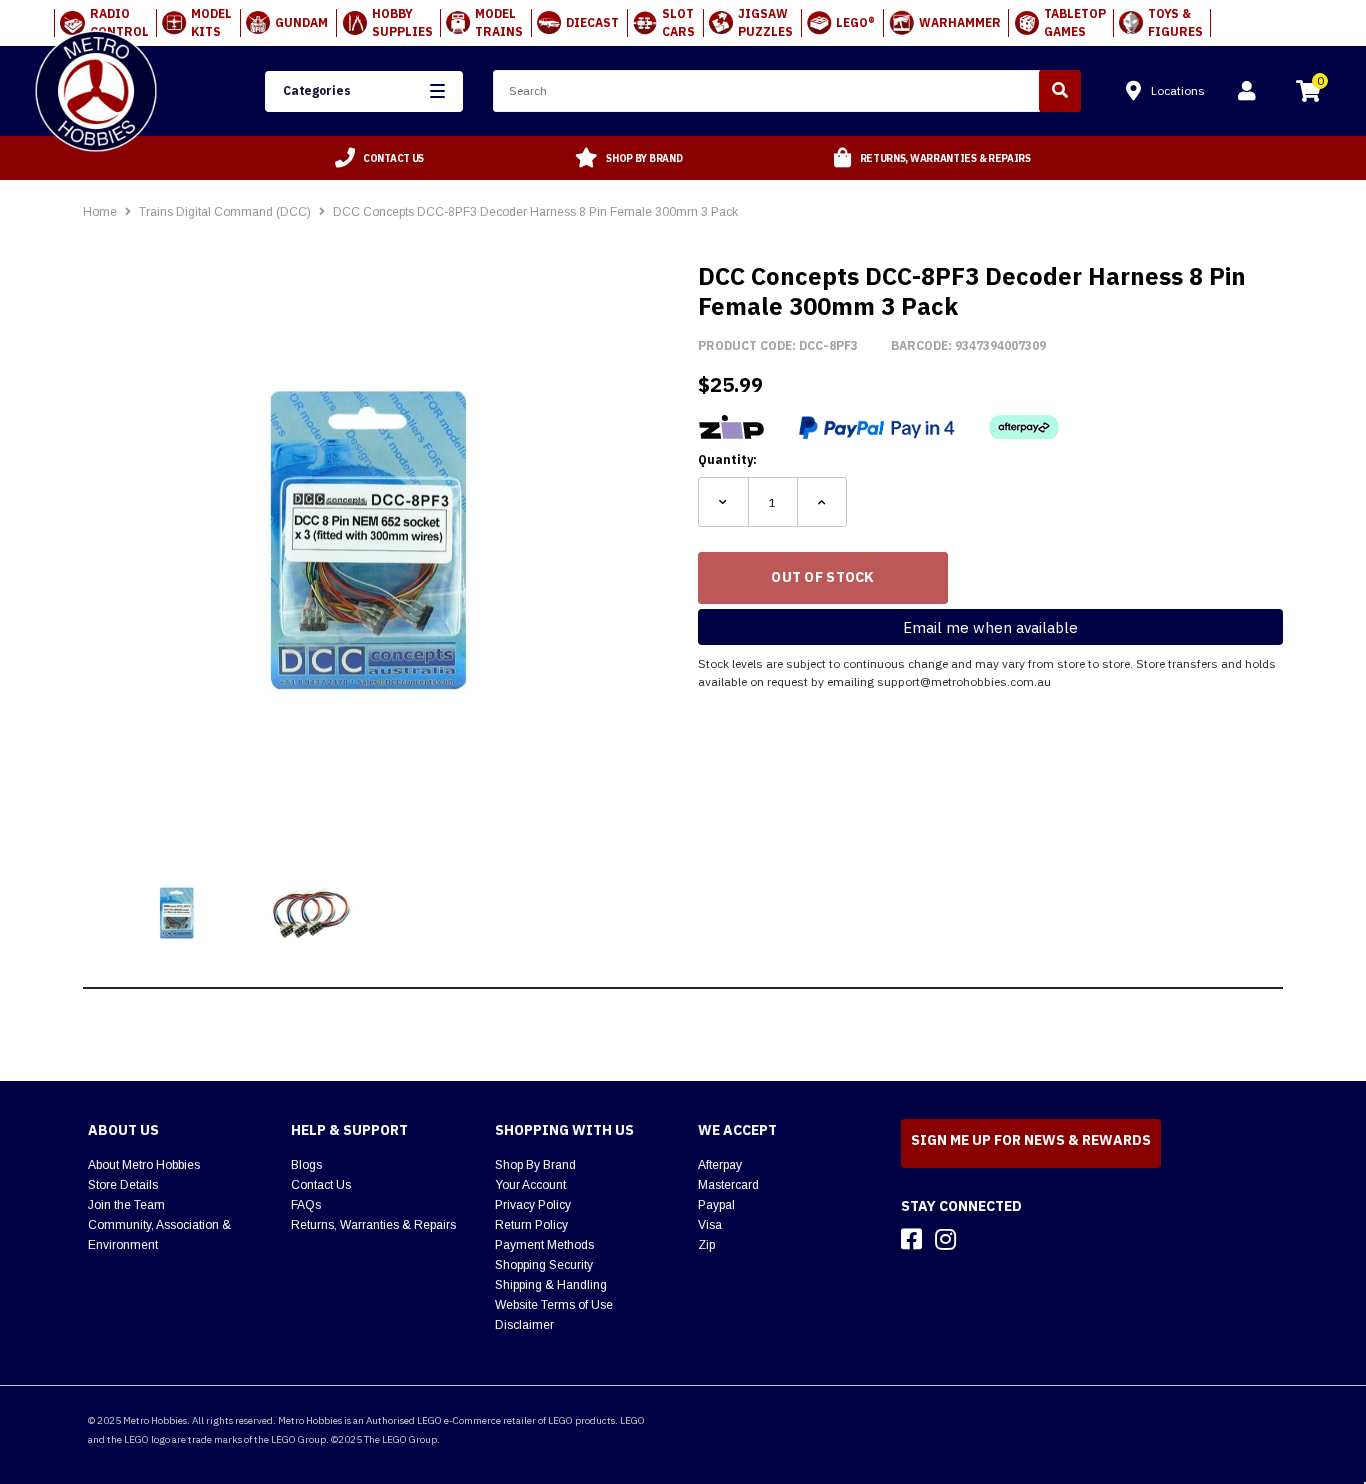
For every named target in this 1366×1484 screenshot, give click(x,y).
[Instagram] (945, 1239)
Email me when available (990, 627)
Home (100, 212)
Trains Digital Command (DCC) (226, 212)
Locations (1178, 90)
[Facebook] (911, 1239)
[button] (364, 91)
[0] (1308, 94)
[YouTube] (981, 1239)
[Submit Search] (1060, 91)
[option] (380, 158)
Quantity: (727, 459)
